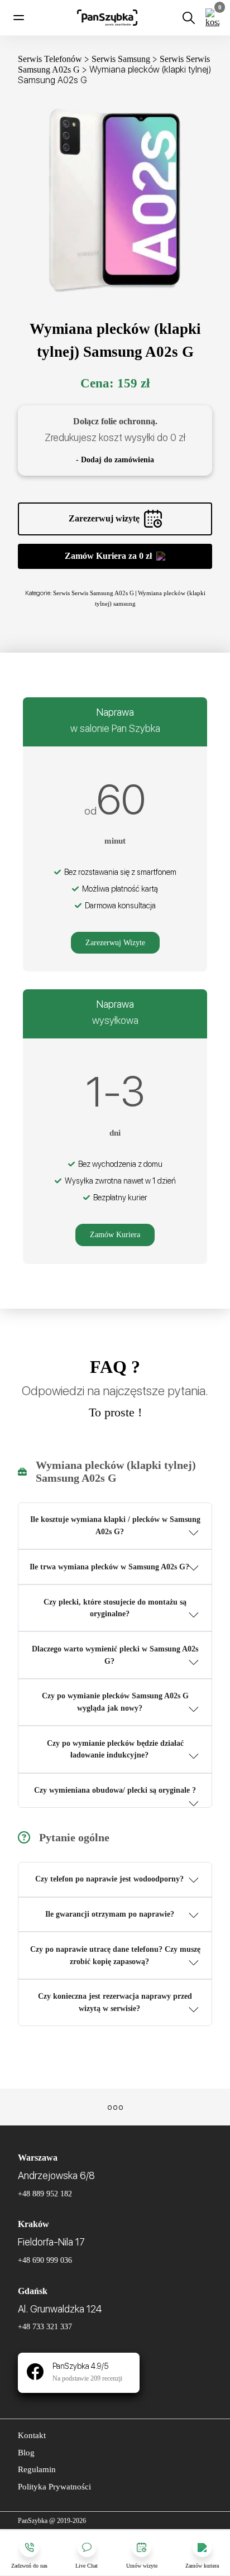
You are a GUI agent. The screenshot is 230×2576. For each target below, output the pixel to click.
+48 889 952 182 (45, 2194)
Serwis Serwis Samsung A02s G (94, 593)
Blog (26, 2453)
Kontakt (32, 2435)
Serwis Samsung (121, 59)
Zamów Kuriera (115, 1235)
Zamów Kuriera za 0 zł (108, 556)
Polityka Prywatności (54, 2487)
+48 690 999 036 (45, 2260)
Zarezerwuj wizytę (104, 518)
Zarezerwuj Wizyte (115, 943)
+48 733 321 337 (45, 2327)
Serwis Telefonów (50, 59)
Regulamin (37, 2469)
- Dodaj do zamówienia (115, 460)
